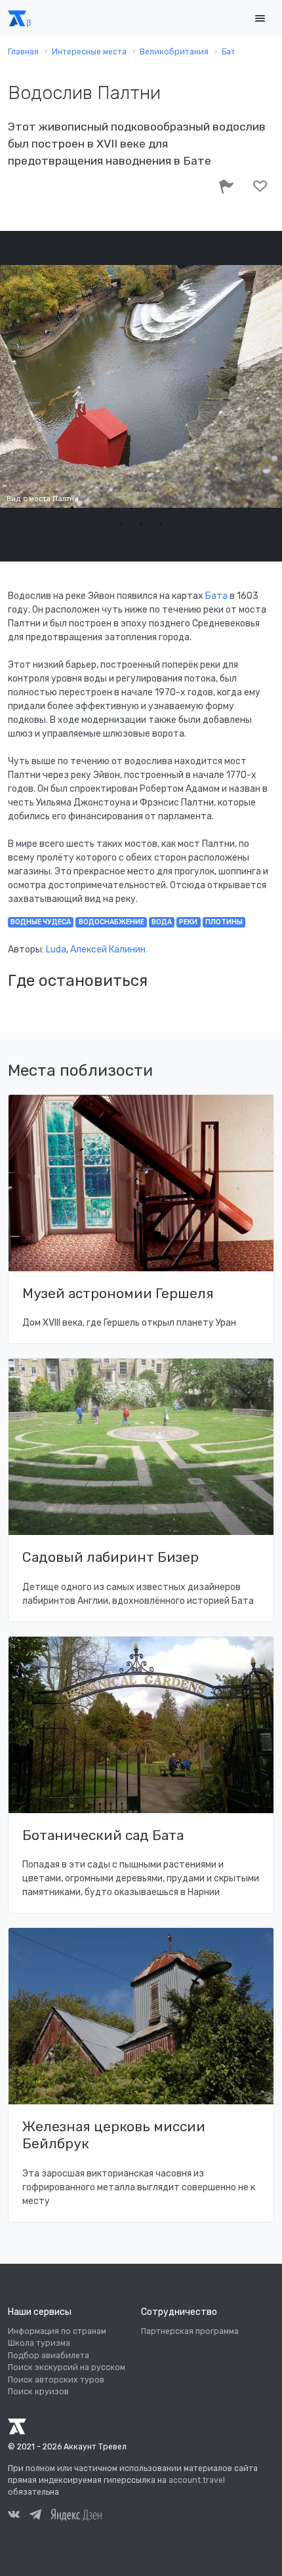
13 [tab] (249, 508)
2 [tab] (33, 508)
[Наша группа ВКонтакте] (14, 2516)
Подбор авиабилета (49, 2356)
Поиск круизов (38, 2392)
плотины (224, 922)
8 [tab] (151, 508)
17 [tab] (161, 524)
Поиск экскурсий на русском (67, 2367)
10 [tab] (190, 508)
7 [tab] (131, 508)
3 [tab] (52, 508)
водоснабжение (111, 922)
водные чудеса (41, 922)
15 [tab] (121, 524)
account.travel (197, 2480)
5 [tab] (92, 508)
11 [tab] (210, 508)
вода (162, 922)
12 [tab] (230, 508)
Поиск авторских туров (56, 2380)
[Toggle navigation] (260, 19)
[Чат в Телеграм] (35, 2516)
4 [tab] (72, 508)
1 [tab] (13, 508)
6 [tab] (111, 508)
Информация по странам (57, 2331)
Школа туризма (39, 2343)
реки (188, 922)
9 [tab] (171, 508)
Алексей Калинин (108, 950)
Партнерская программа (190, 2331)
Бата (217, 596)
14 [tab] (269, 508)
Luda (56, 950)
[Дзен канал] (76, 2514)
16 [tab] (141, 524)
